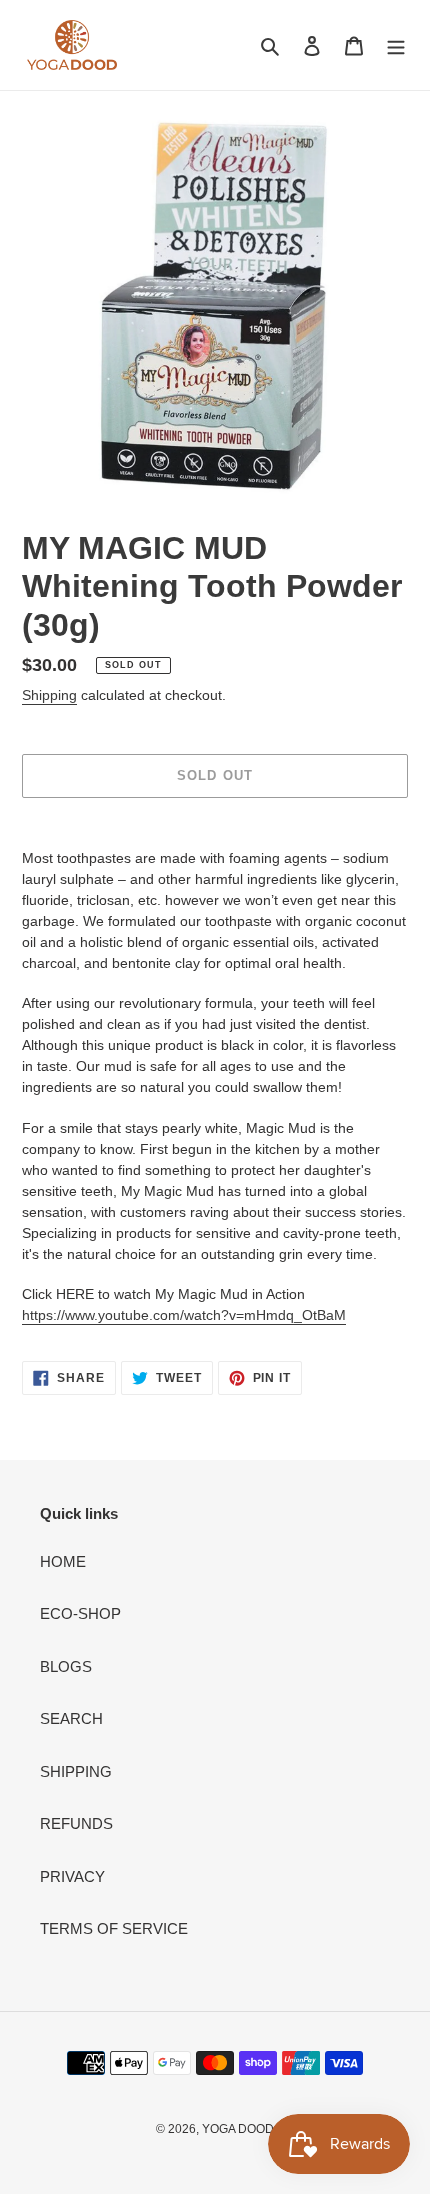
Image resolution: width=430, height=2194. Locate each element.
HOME (63, 1561)
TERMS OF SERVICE (114, 1928)
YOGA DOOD (238, 2129)
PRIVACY (72, 1876)
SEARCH (71, 1718)
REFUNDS (76, 1823)
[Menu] (396, 45)
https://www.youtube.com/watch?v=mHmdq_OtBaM (184, 1315)
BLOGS (66, 1666)
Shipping (49, 695)
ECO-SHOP (80, 1613)
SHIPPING (76, 1771)
